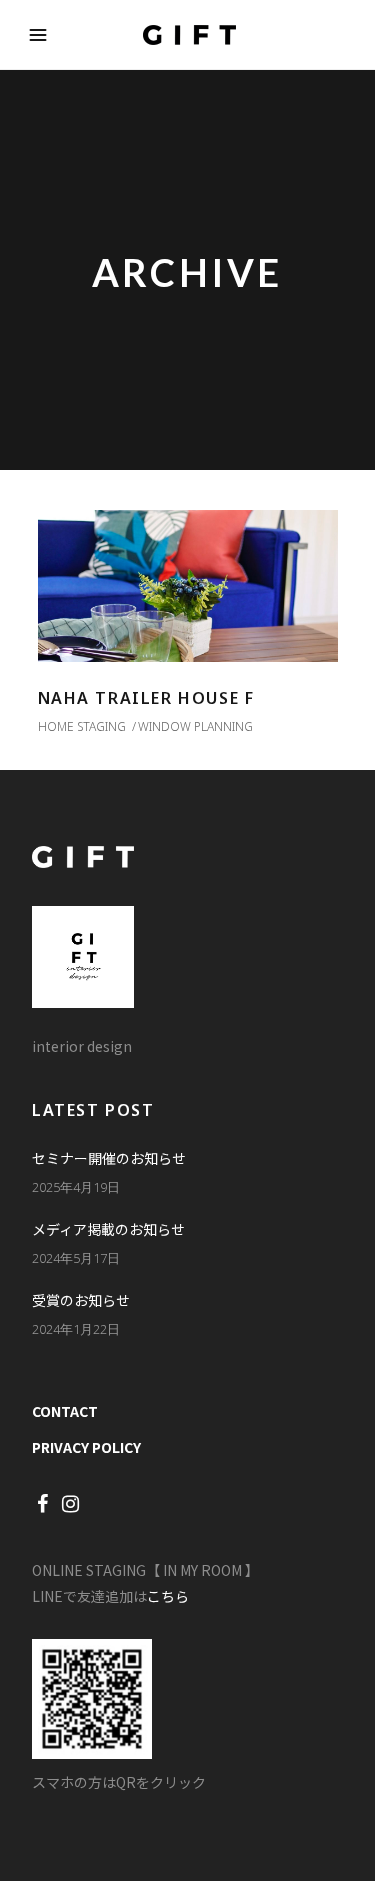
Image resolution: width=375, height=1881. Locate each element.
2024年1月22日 (76, 1329)
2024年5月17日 (76, 1258)
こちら (168, 1596)
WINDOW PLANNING (195, 726)
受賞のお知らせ (81, 1300)
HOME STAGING (82, 726)
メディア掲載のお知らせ (108, 1229)
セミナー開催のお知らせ (109, 1158)
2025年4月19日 (76, 1187)
